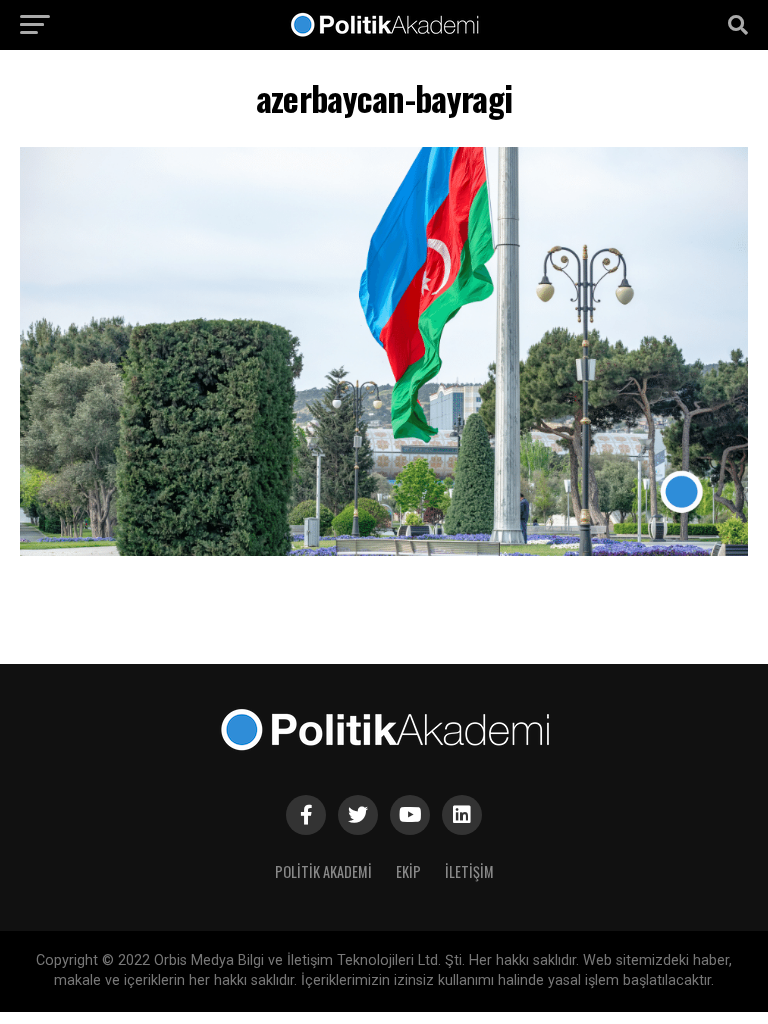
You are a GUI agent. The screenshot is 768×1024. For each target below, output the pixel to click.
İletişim (469, 871)
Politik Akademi (323, 871)
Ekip (408, 871)
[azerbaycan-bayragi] (384, 550)
